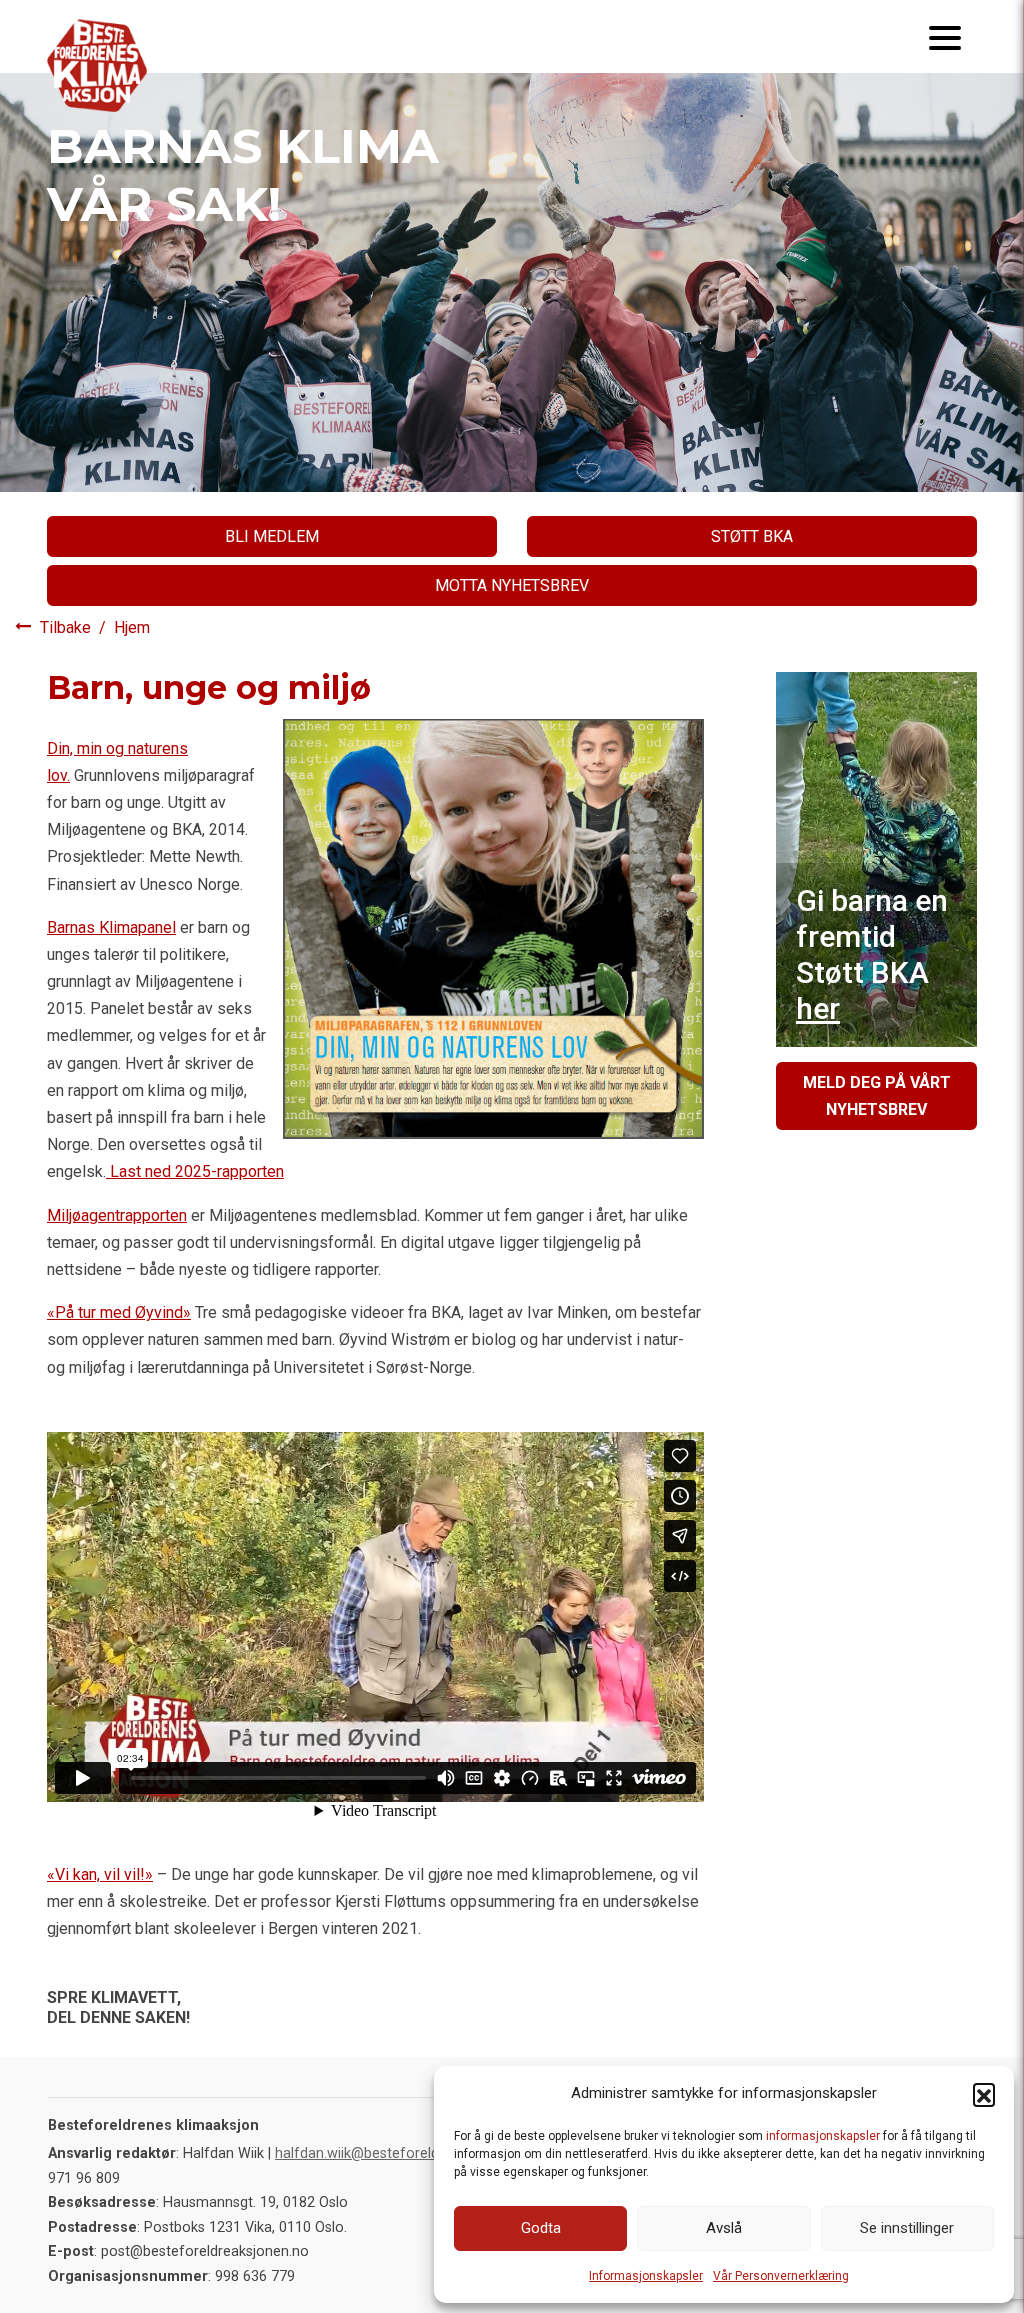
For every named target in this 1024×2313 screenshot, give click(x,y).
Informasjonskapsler (646, 2276)
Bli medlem (272, 536)
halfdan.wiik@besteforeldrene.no (381, 2153)
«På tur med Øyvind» (119, 1312)
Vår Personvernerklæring (781, 2276)
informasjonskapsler (823, 2136)
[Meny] (945, 36)
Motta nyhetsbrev (512, 585)
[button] (984, 2094)
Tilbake (67, 627)
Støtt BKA (752, 536)
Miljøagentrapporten (117, 1215)
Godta (541, 2228)
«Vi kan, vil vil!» (100, 1874)
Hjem (132, 627)
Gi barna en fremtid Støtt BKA (872, 954)
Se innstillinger (907, 2228)
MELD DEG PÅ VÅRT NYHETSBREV (877, 1096)
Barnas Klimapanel (111, 927)
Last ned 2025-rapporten (195, 1171)
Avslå (724, 2228)
